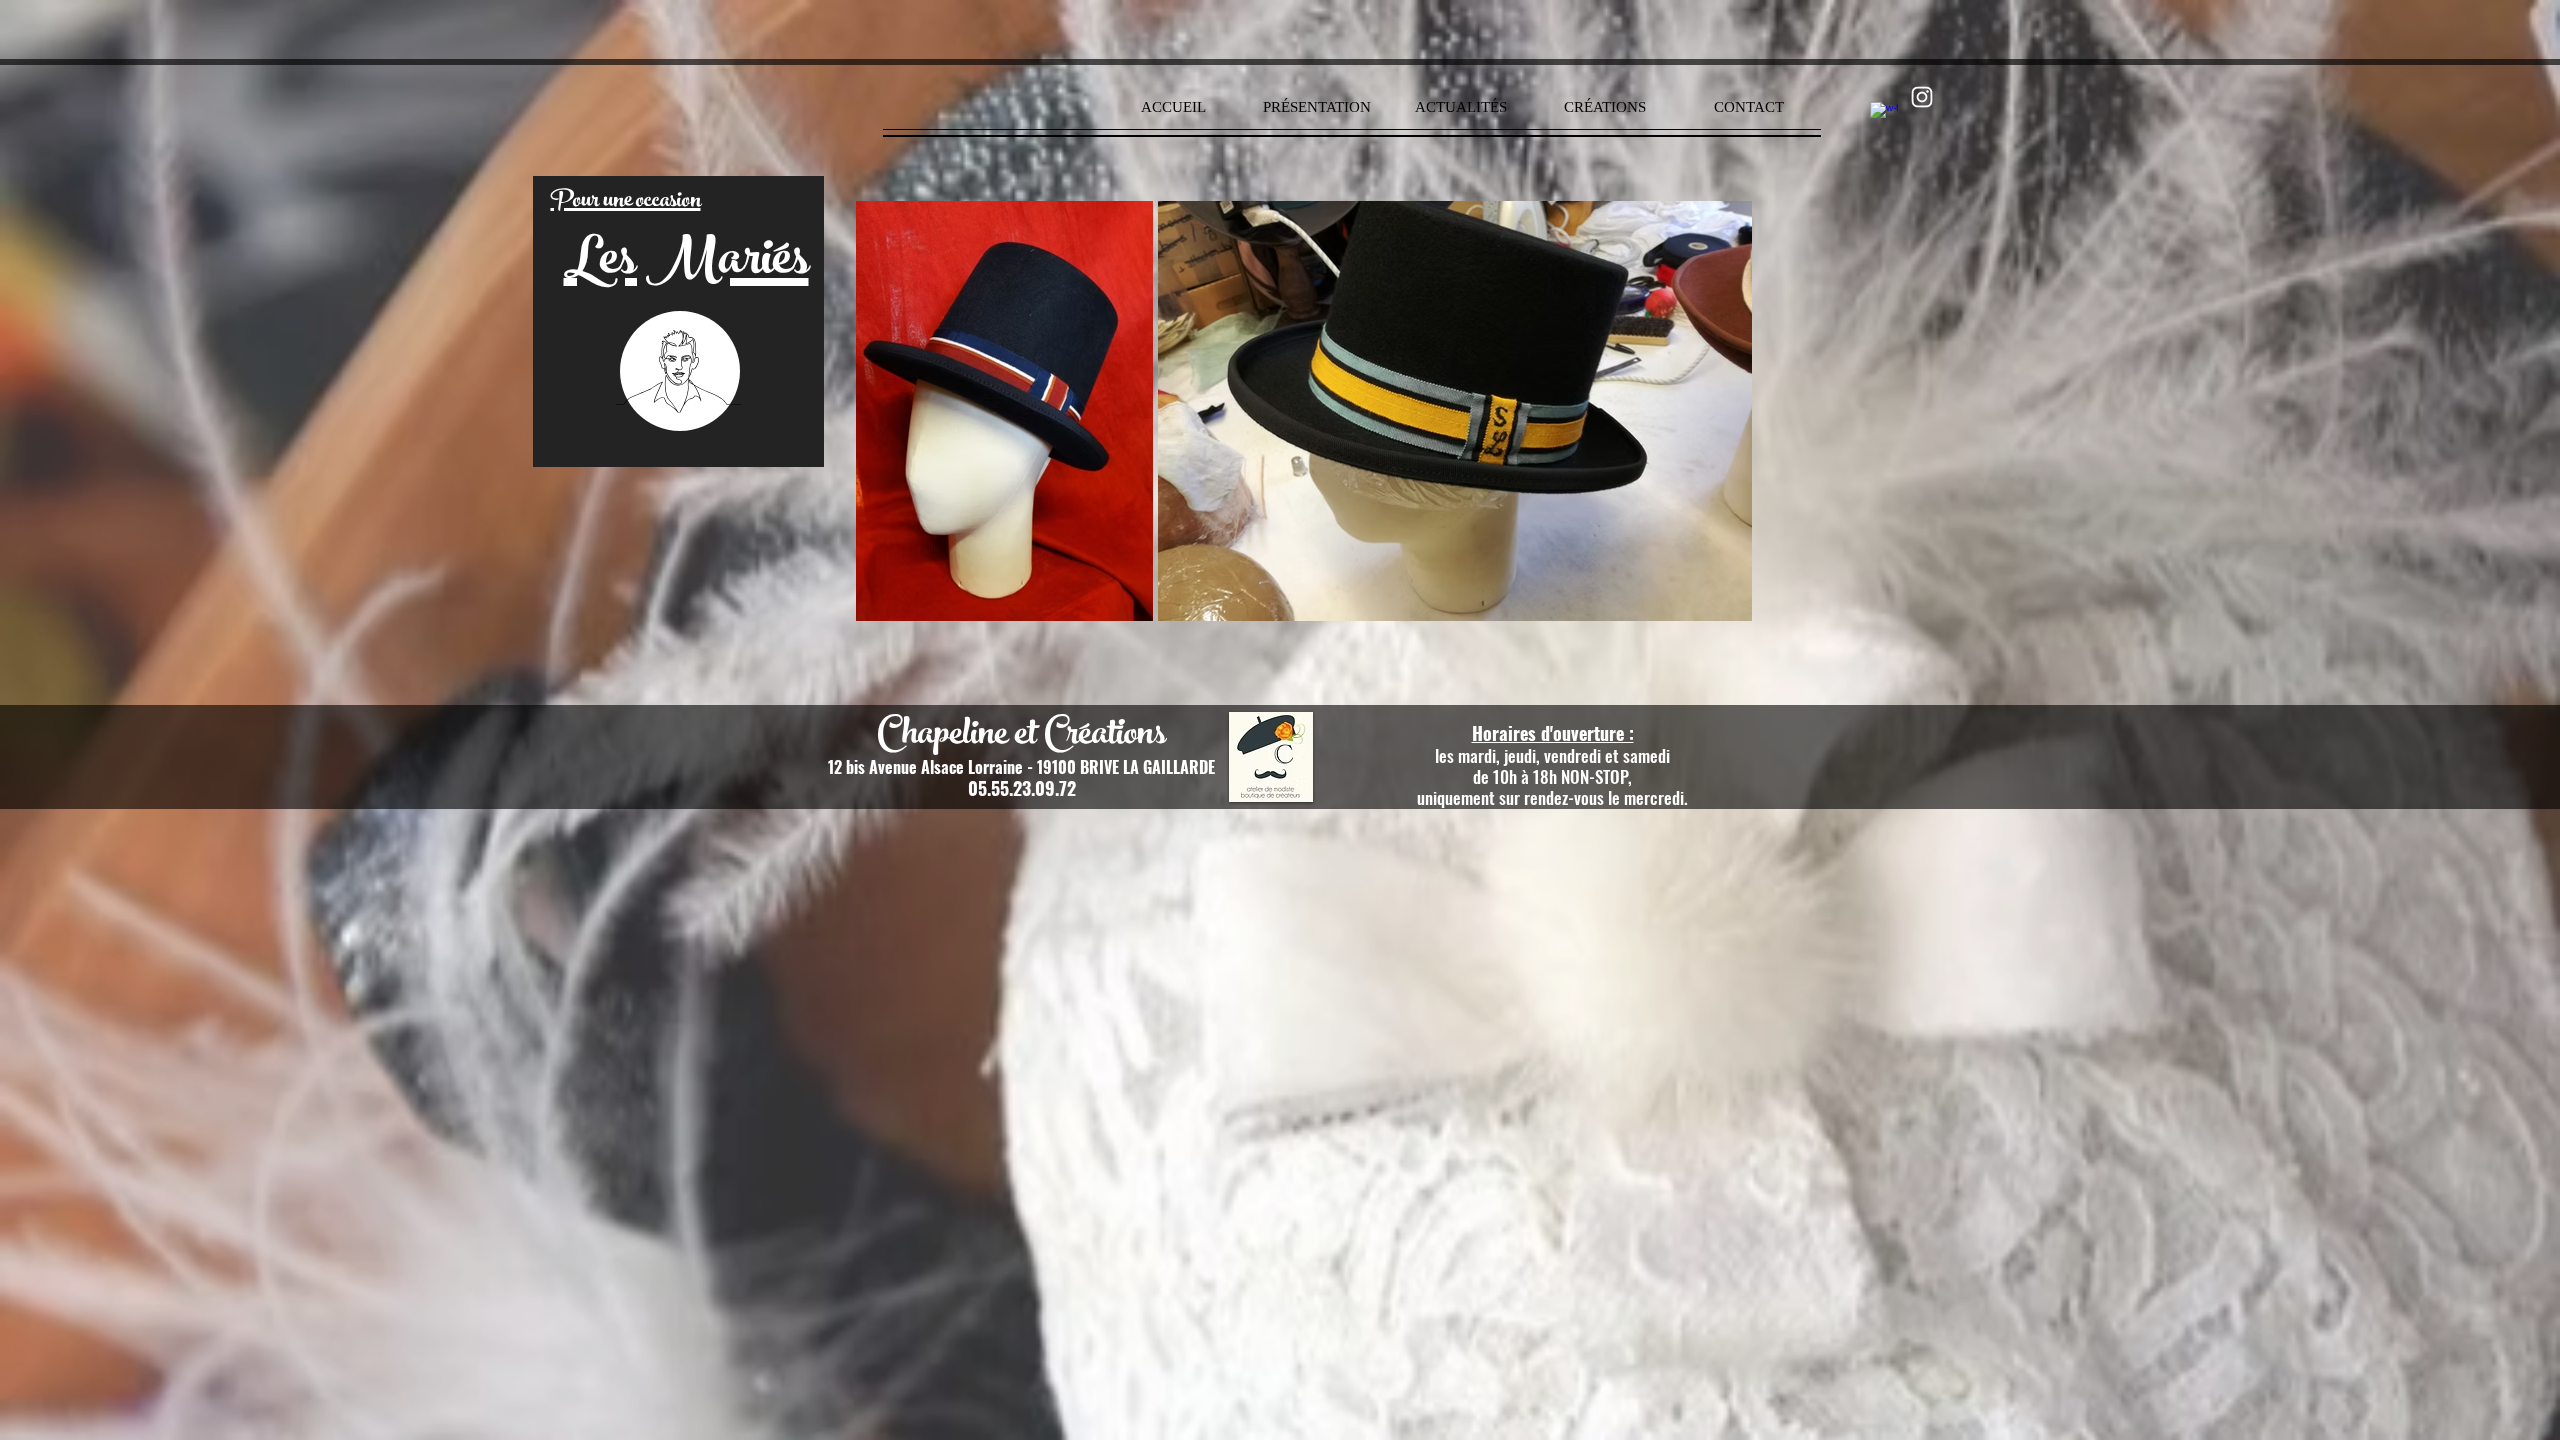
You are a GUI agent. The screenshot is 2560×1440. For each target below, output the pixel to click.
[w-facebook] (1884, 116)
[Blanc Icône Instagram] (1922, 97)
